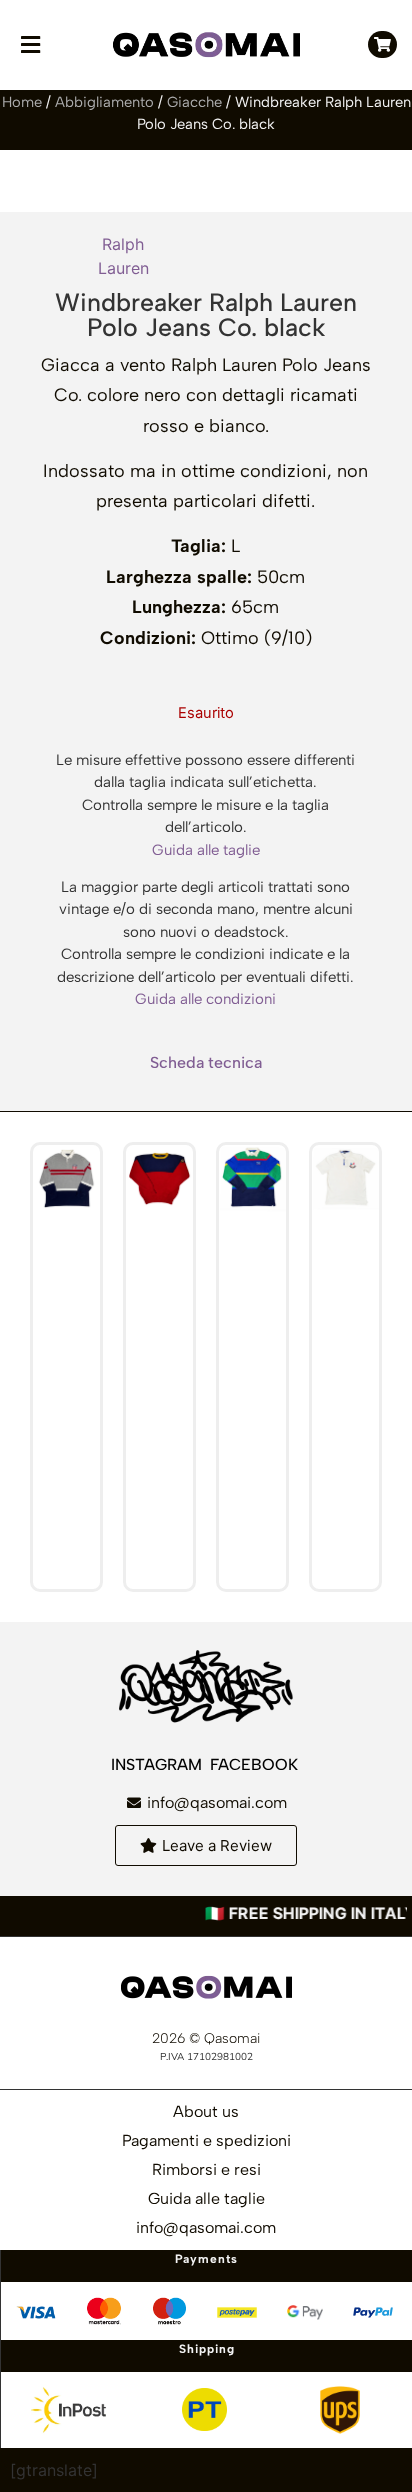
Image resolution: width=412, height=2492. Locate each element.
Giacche (194, 102)
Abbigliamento (104, 102)
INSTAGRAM (158, 1764)
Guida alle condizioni (205, 999)
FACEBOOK (256, 1764)
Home (22, 102)
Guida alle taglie (206, 850)
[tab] (206, 1063)
